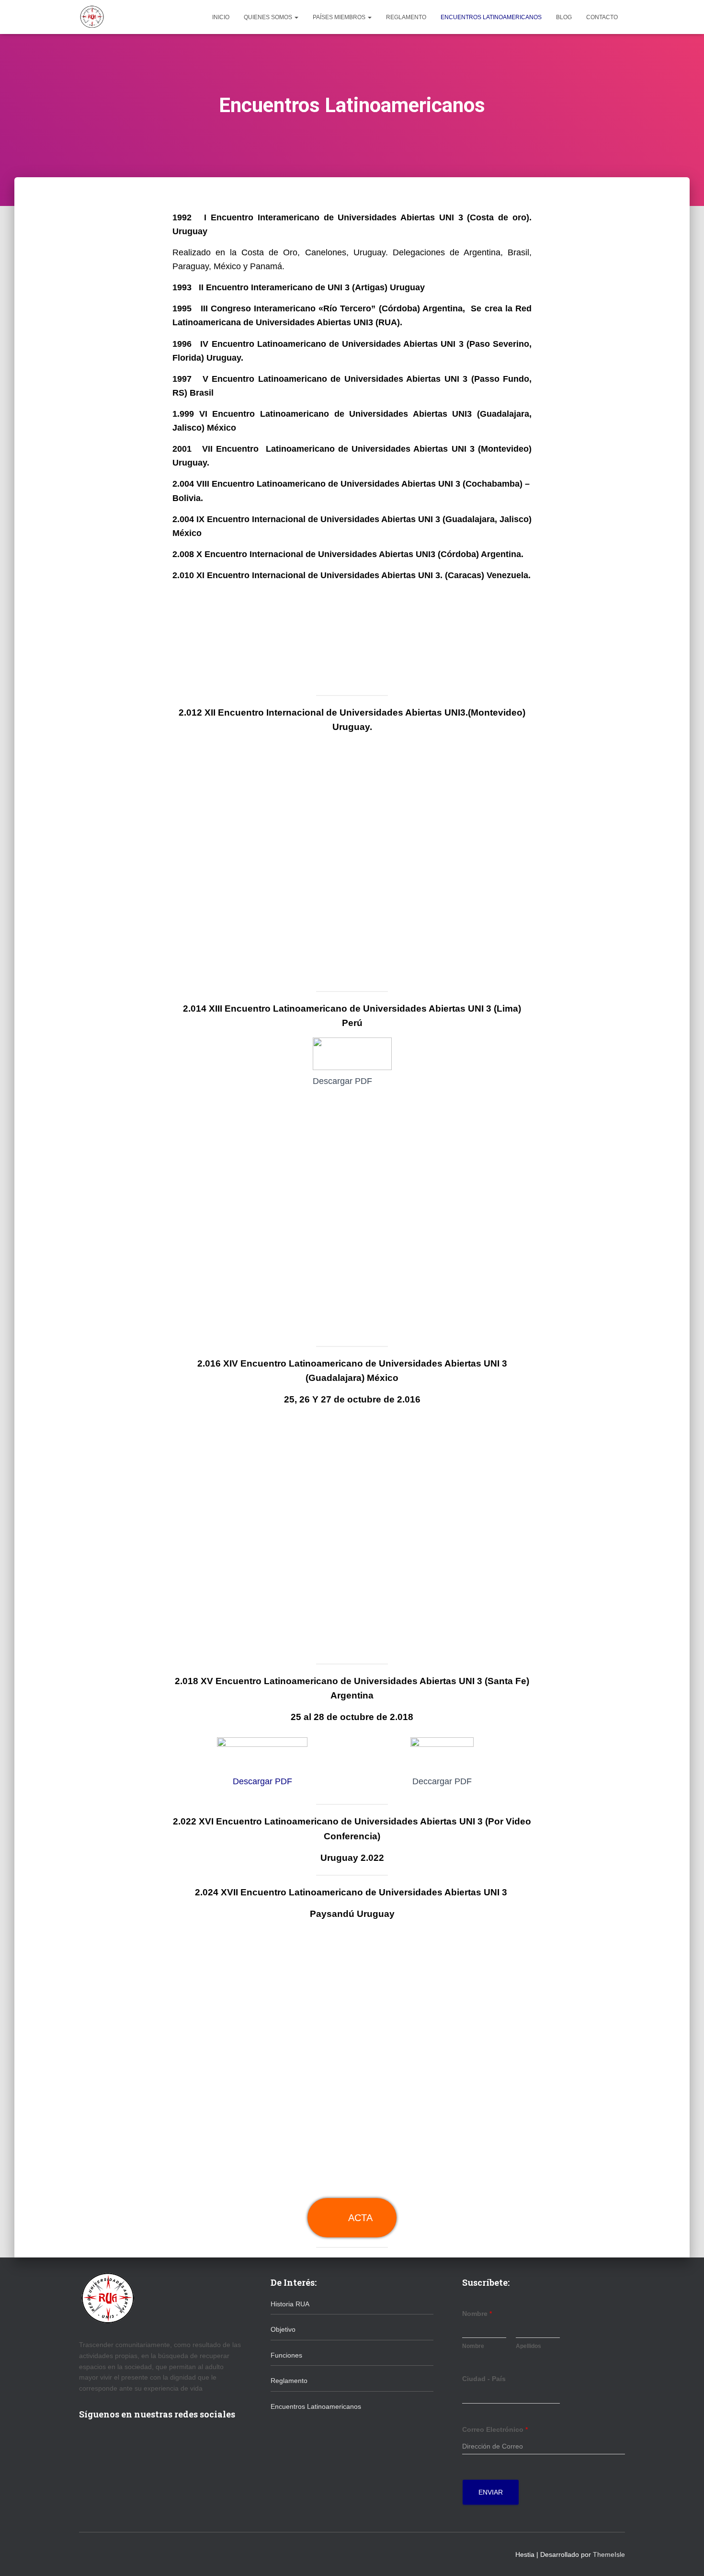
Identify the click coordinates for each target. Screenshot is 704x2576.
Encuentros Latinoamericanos (491, 17)
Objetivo (283, 2329)
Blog (564, 17)
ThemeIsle (609, 2554)
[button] (296, 17)
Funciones (286, 2355)
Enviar (491, 2492)
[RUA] (92, 17)
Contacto (602, 17)
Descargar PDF (262, 1781)
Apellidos (528, 2346)
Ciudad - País (484, 2379)
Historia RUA (290, 2304)
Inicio (221, 17)
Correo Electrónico (495, 2429)
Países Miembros (340, 17)
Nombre (477, 2314)
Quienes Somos (269, 17)
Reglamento (406, 17)
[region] (352, 638)
